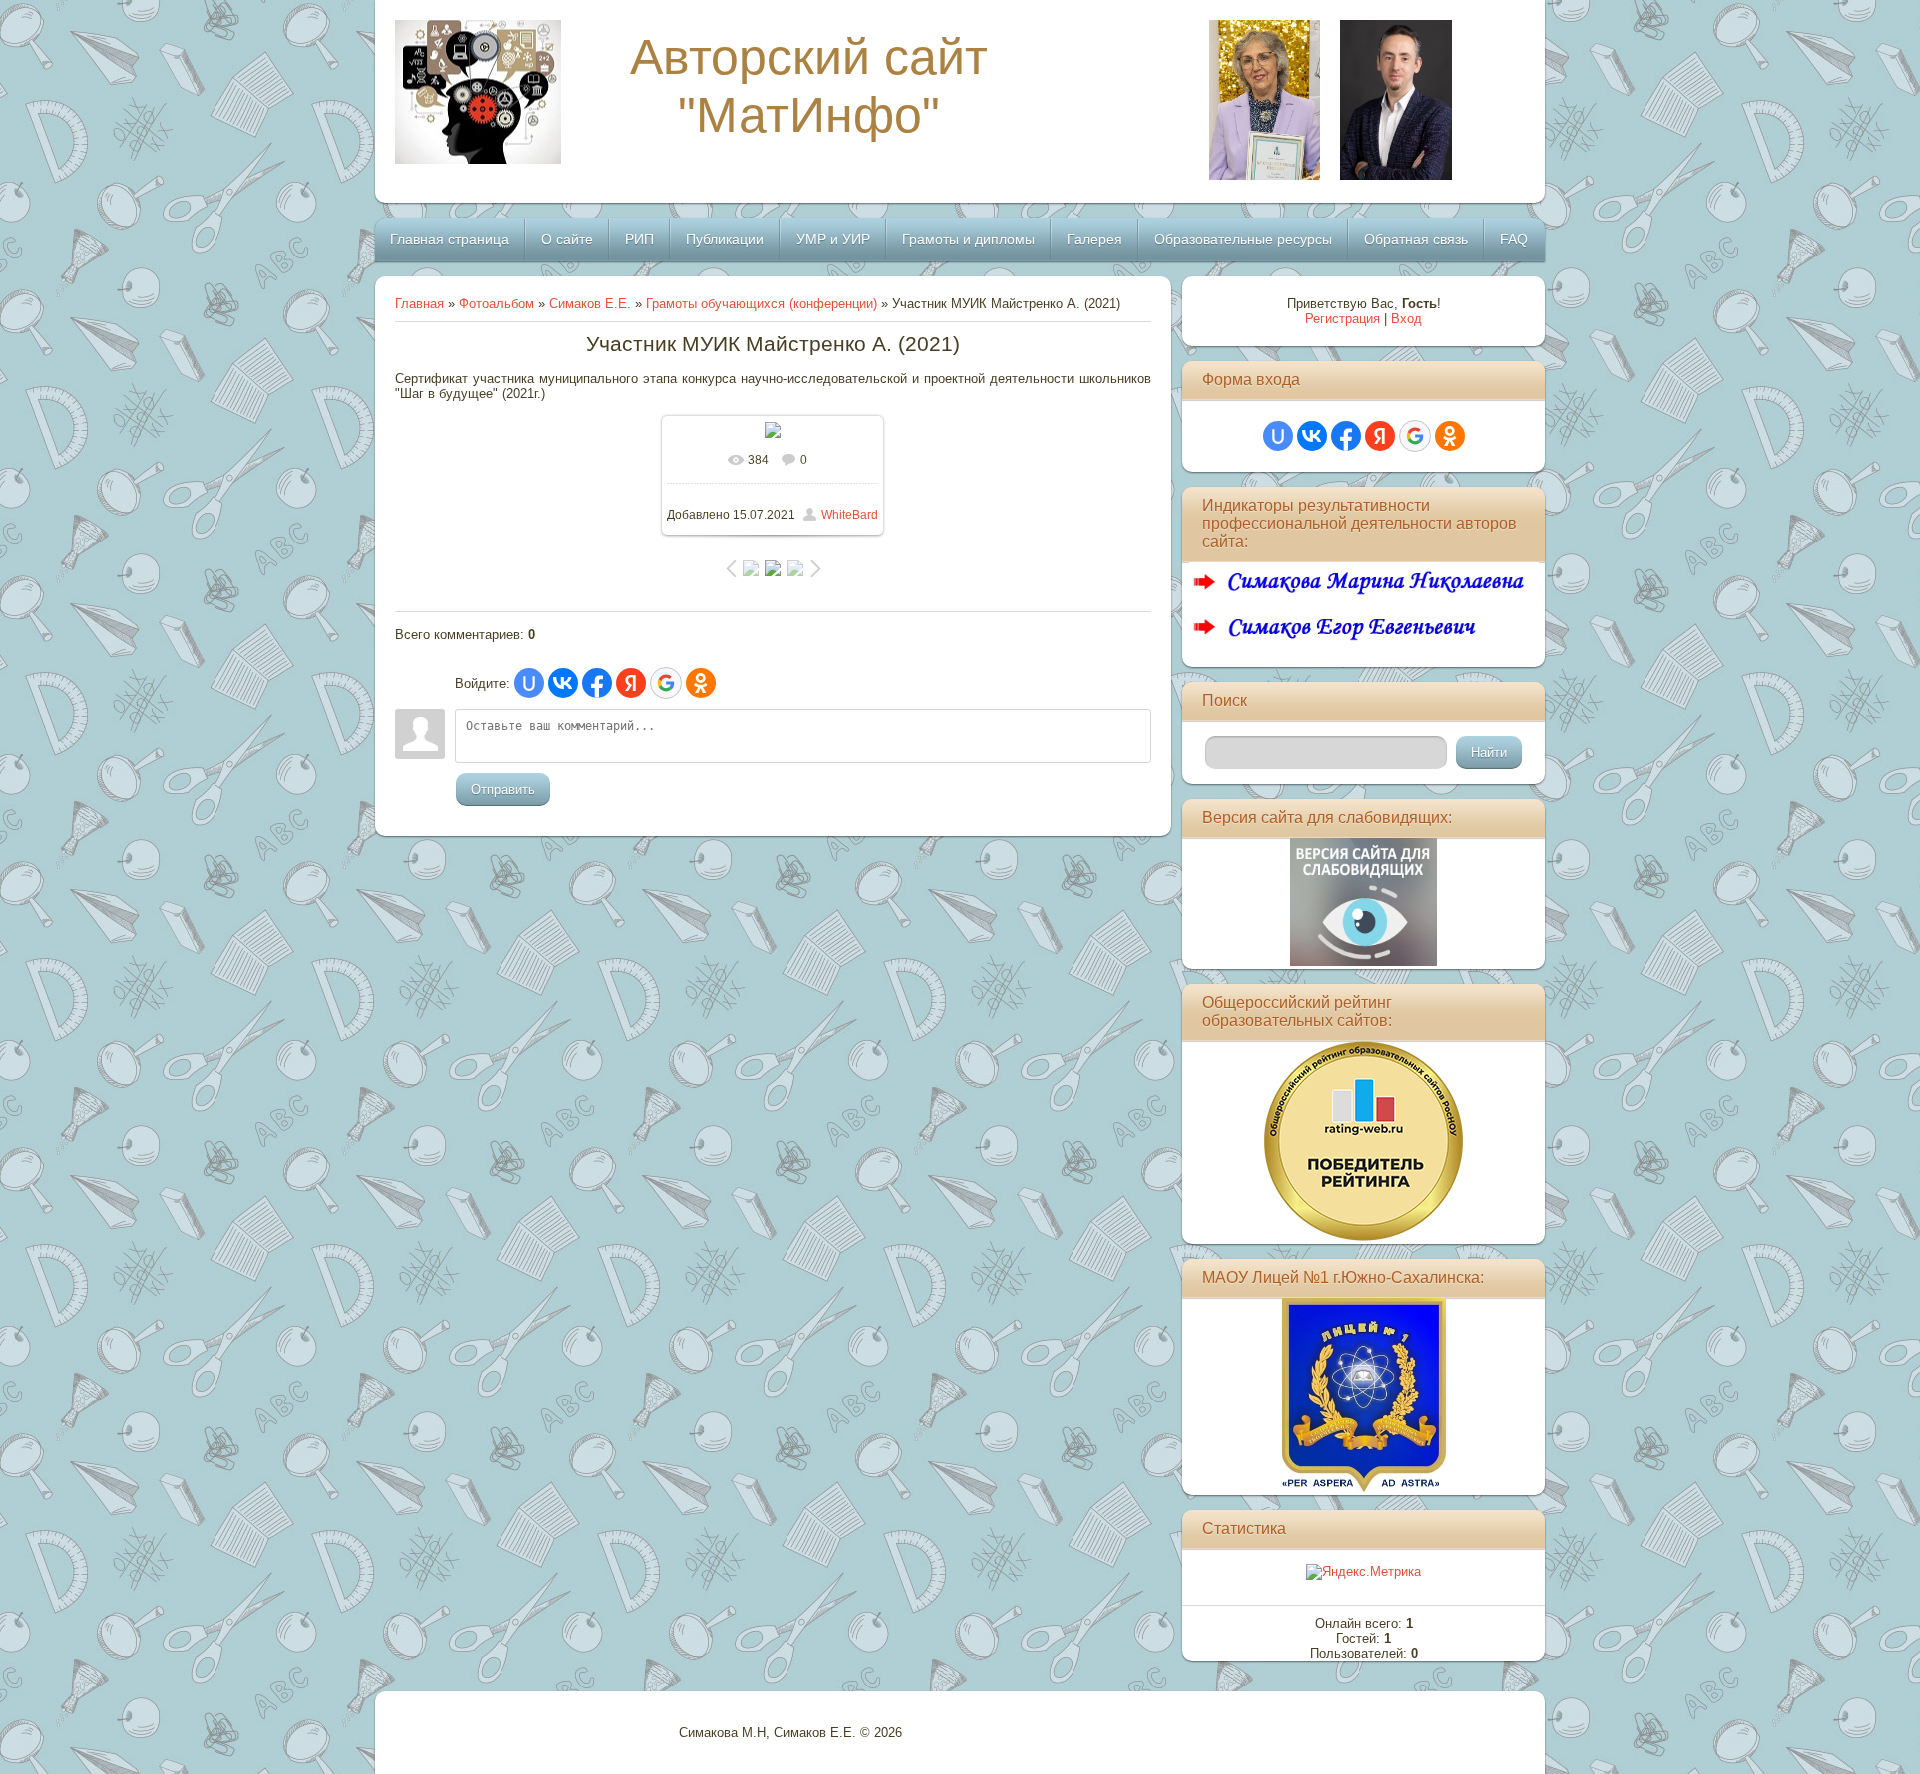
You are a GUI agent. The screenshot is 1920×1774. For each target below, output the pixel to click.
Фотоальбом (496, 303)
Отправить (503, 789)
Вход (1406, 318)
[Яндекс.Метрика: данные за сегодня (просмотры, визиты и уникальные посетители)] (1363, 1572)
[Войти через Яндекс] (631, 683)
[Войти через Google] (666, 683)
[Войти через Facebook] (597, 683)
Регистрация (1342, 318)
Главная (419, 303)
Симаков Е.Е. (590, 303)
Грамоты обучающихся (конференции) (761, 303)
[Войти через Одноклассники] (701, 683)
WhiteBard (849, 515)
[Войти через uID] (529, 683)
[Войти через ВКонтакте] (563, 683)
